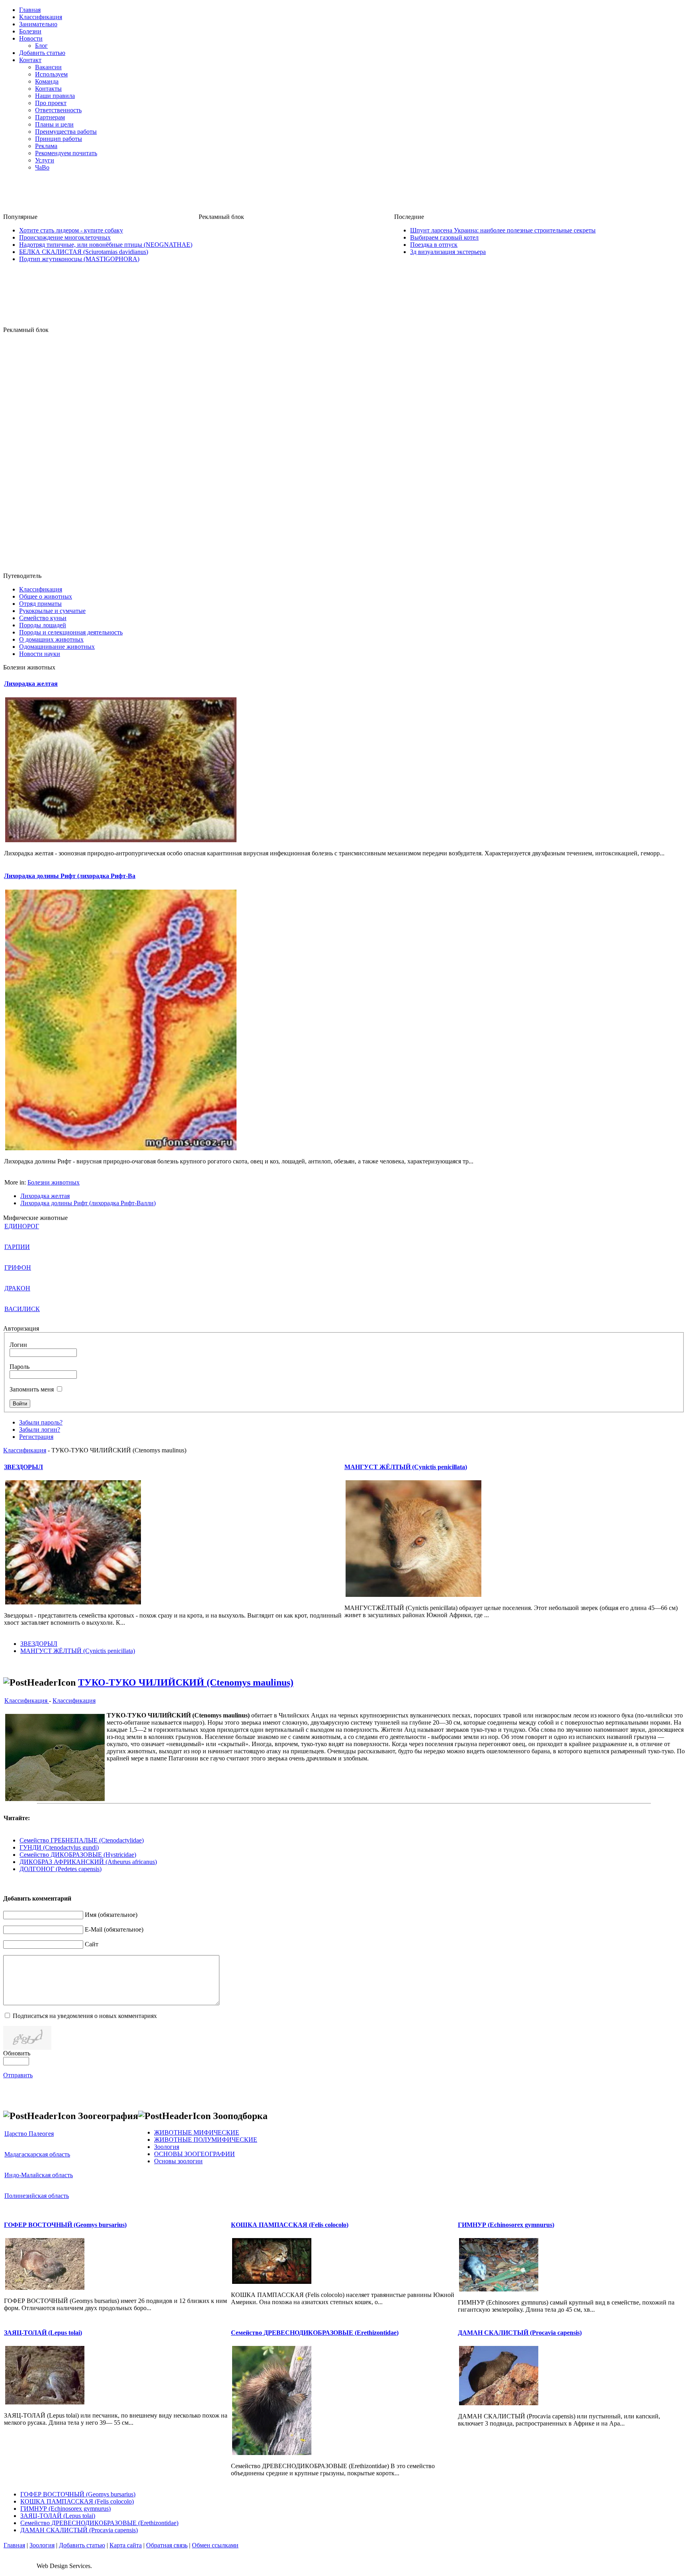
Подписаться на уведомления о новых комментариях (85, 2016)
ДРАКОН (17, 1288)
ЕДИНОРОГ (22, 1226)
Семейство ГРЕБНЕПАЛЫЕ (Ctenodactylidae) (82, 1840)
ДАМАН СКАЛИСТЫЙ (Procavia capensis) (520, 2333)
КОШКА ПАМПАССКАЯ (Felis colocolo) (290, 2225)
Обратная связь (167, 2545)
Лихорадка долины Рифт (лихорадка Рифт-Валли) (88, 1203)
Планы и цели (54, 124)
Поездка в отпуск (434, 245)
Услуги (45, 160)
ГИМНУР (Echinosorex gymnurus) (506, 2225)
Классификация (25, 1450)
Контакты (48, 89)
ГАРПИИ (17, 1247)
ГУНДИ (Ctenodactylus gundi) (59, 1847)
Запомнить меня (32, 1389)
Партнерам (50, 117)
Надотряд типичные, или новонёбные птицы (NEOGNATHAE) (106, 245)
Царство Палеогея (29, 2134)
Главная (14, 2545)
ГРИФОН (18, 1268)
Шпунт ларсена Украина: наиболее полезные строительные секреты (503, 230)
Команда (47, 81)
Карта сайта (126, 2545)
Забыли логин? (40, 1429)
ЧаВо (42, 167)
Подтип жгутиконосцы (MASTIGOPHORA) (79, 259)
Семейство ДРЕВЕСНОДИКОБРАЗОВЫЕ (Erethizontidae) (315, 2333)
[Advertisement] (344, 195)
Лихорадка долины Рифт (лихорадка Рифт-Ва (70, 876)
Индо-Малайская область (39, 2175)
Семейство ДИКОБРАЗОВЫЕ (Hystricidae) (78, 1855)
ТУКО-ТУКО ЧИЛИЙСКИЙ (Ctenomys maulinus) (186, 1682)
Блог (41, 46)
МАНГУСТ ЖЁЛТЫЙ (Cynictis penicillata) (406, 1467)
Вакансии (48, 67)
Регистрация (36, 1437)
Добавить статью (82, 2545)
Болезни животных (54, 1182)
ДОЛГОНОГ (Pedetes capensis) (61, 1869)
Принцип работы (59, 139)
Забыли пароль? (41, 1422)
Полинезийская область (37, 2196)
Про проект (51, 103)
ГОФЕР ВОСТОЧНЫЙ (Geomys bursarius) (65, 2225)
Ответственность (58, 110)
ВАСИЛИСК (22, 1309)
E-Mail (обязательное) (114, 1929)
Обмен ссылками (215, 2545)
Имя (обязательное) (111, 1915)
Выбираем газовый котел (444, 237)
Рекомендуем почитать (66, 153)
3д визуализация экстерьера (448, 252)
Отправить (18, 2075)
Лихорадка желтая (31, 684)
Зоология (42, 2545)
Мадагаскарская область (37, 2154)
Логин (18, 1345)
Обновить (17, 2053)
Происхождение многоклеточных (65, 237)
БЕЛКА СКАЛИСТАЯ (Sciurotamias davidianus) (84, 252)
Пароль (20, 1367)
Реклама (46, 146)
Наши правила (55, 96)
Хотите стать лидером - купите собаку (71, 230)
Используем (51, 74)
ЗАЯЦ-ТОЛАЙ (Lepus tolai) (43, 2333)
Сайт (92, 1944)
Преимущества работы (66, 132)
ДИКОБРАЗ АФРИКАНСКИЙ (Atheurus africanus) (88, 1862)
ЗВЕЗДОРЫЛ (23, 1467)
